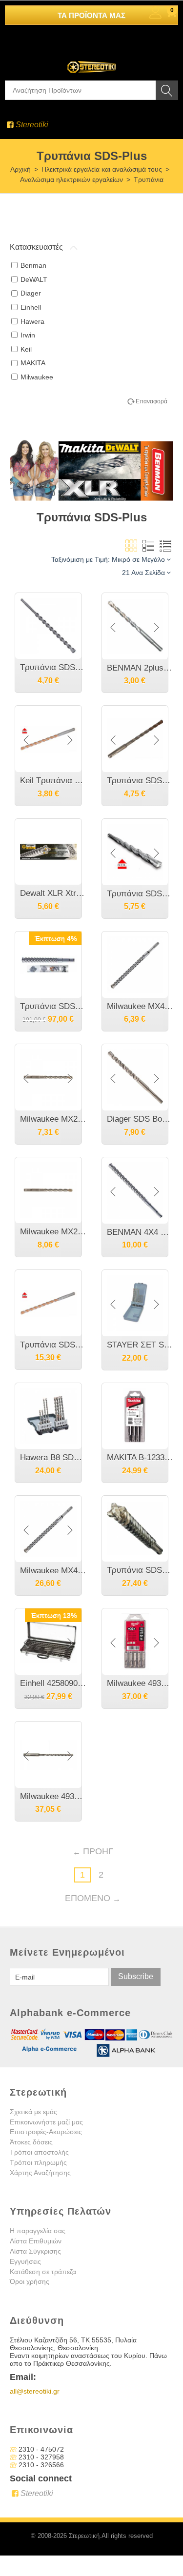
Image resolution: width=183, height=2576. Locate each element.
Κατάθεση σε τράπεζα (43, 2272)
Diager (31, 293)
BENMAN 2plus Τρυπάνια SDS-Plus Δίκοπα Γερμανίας (140, 668)
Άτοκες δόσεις (31, 2142)
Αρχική (20, 169)
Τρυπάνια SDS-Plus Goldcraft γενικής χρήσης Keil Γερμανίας (53, 1345)
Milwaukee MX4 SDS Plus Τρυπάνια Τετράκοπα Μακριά (53, 1571)
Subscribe (136, 1976)
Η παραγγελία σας (38, 2231)
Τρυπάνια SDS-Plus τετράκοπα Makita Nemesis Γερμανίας (53, 1006)
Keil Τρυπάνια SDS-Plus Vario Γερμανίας (53, 781)
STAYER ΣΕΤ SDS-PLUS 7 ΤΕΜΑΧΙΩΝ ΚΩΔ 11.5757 (140, 1345)
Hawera (32, 321)
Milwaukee (37, 377)
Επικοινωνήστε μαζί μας (46, 2122)
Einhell (31, 307)
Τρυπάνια (149, 179)
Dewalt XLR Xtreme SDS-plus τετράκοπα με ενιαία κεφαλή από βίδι (53, 893)
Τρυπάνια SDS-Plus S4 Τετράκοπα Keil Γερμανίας (140, 1570)
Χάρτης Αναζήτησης (40, 2173)
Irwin (28, 335)
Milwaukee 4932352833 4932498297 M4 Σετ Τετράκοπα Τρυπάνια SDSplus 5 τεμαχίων (140, 1683)
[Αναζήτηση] (167, 90)
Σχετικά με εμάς (33, 2112)
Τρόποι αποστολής (39, 2152)
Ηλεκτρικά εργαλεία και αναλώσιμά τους (102, 169)
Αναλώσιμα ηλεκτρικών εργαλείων (71, 179)
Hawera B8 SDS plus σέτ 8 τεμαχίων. (53, 1457)
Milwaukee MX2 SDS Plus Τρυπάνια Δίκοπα (53, 1119)
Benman (33, 265)
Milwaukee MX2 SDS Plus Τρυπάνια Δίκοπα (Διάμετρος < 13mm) (53, 1232)
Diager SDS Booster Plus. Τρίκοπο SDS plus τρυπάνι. (140, 1119)
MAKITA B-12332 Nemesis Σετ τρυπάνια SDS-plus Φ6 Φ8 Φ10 (140, 1457)
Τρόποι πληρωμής (38, 2162)
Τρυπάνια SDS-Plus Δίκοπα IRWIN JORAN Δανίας (53, 667)
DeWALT (34, 279)
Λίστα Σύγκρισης (35, 2251)
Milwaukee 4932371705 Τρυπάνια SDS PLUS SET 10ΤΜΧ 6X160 (53, 1796)
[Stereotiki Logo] (92, 60)
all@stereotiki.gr (35, 2391)
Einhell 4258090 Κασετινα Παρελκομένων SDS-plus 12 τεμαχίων (53, 1683)
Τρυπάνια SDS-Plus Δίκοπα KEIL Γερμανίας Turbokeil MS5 (140, 781)
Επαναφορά (152, 401)
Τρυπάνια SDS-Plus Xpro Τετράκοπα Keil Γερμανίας (140, 894)
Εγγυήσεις (25, 2261)
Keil (26, 349)
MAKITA (33, 363)
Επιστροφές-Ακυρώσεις (46, 2132)
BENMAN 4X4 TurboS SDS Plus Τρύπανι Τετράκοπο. (140, 1232)
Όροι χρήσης (30, 2281)
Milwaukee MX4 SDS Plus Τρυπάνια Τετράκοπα (140, 1006)
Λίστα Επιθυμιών (36, 2241)
